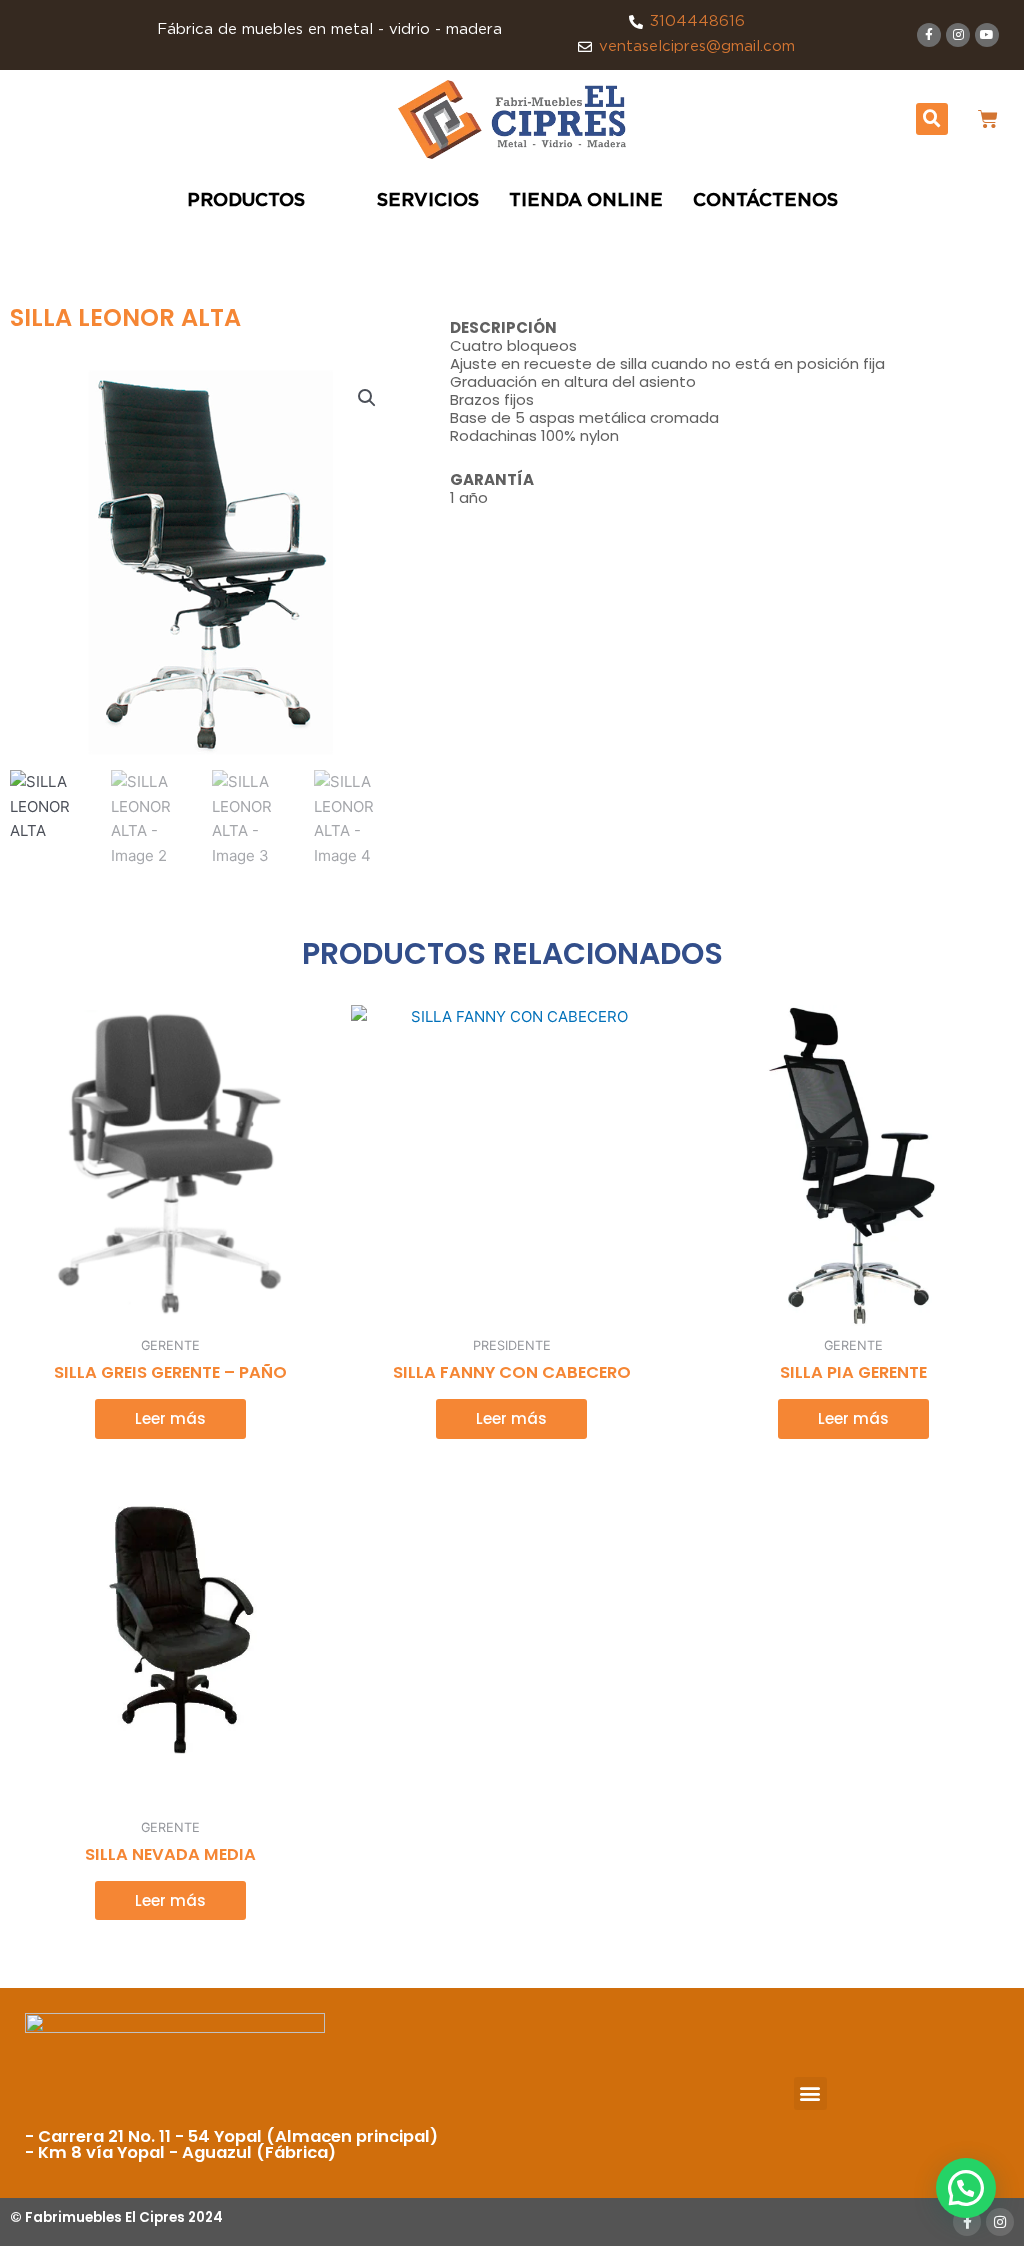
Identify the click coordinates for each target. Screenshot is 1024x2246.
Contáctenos (765, 201)
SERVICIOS (428, 201)
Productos (246, 201)
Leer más (170, 1418)
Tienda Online (586, 201)
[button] (932, 119)
